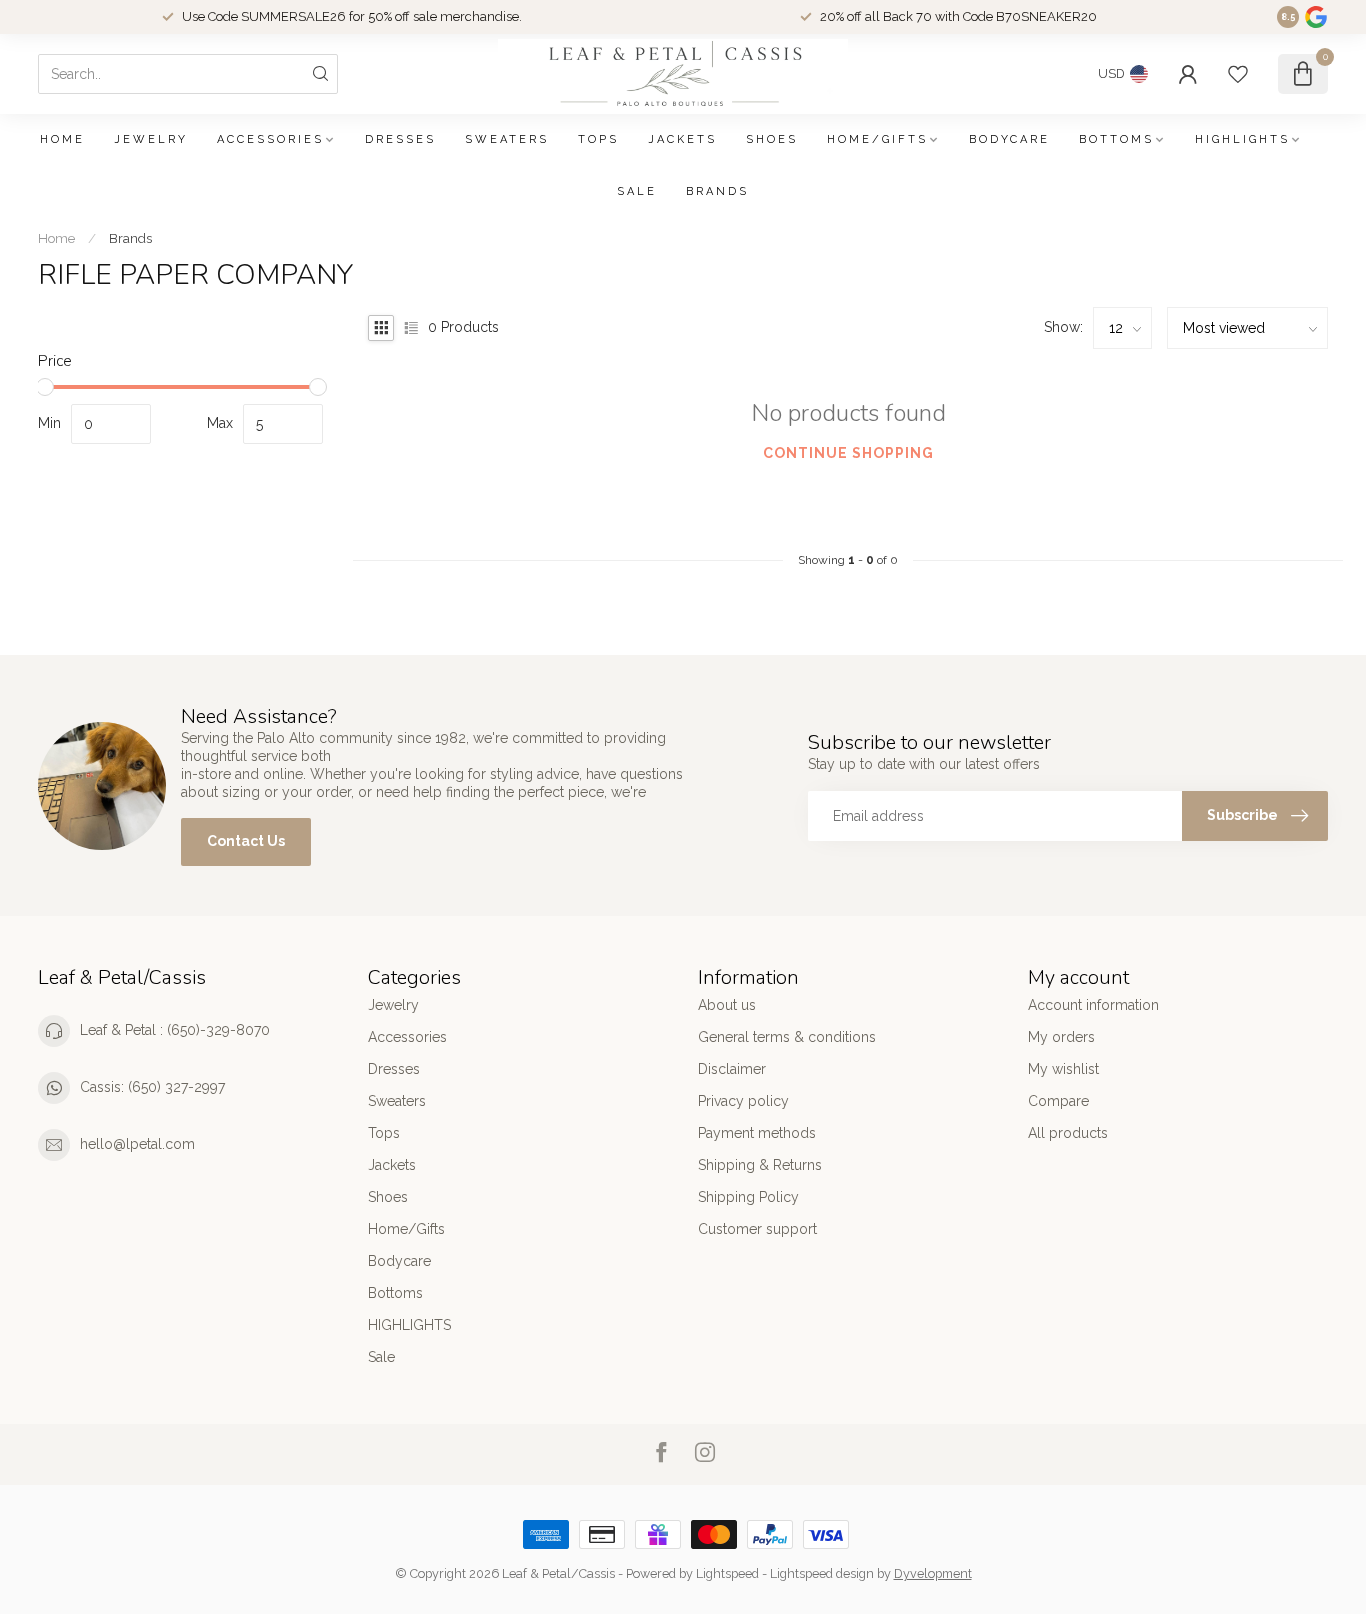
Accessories (270, 139)
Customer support (757, 1229)
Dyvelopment (933, 1573)
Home (62, 139)
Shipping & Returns (760, 1165)
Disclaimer (732, 1069)
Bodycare (1009, 139)
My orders (1061, 1037)
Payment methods (757, 1133)
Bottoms (1116, 139)
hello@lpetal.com (137, 1144)
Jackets (682, 139)
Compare (1058, 1101)
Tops (598, 139)
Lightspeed (727, 1573)
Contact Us (246, 841)
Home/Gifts (877, 139)
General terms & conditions (787, 1037)
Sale (637, 191)
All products (1068, 1133)
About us (727, 1005)
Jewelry (151, 139)
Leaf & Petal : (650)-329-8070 (175, 1030)
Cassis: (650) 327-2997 (152, 1087)
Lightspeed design (822, 1573)
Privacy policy (743, 1101)
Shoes (772, 139)
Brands (717, 191)
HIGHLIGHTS (1242, 139)
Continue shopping (848, 453)
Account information (1093, 1005)
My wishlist (1063, 1069)
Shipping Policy (748, 1197)
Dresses (400, 139)
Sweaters (507, 139)
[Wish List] (1238, 74)
